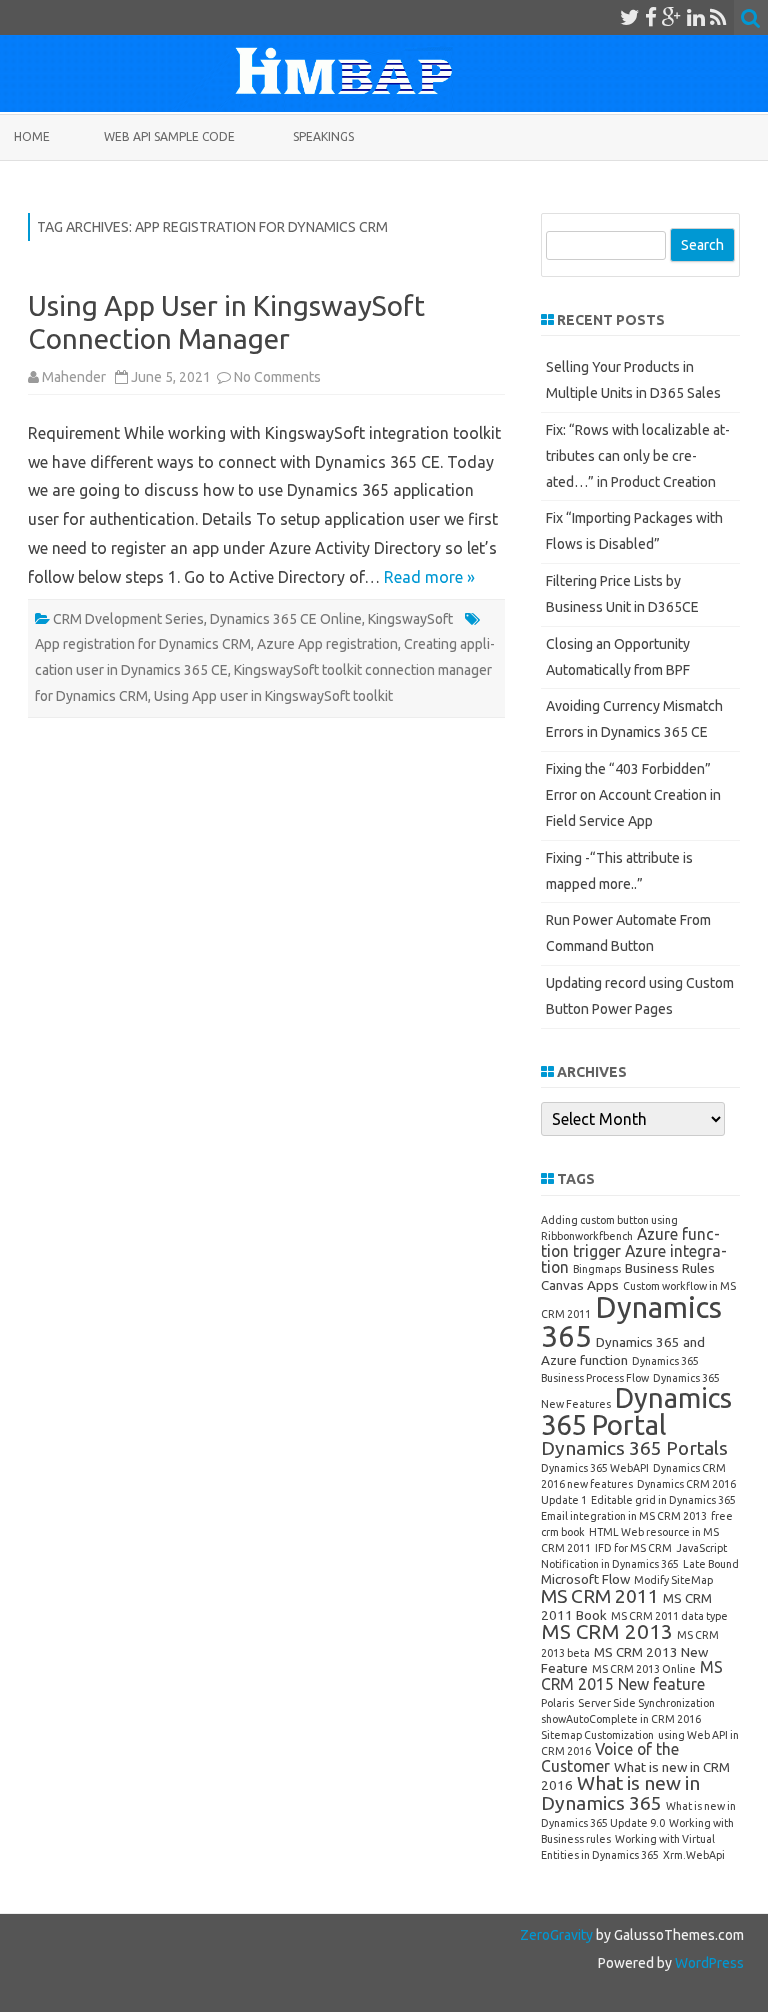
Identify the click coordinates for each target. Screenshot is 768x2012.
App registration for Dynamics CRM (143, 644)
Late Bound (711, 1564)
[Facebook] (651, 17)
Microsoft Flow (585, 1579)
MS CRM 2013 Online (644, 1669)
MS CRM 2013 (607, 1631)
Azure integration (634, 1259)
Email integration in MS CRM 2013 (624, 1516)
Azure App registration (327, 644)
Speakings (323, 136)
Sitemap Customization (597, 1735)
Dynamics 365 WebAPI (595, 1468)
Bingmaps (597, 1269)
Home (32, 136)
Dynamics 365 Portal (636, 1411)
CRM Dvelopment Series (128, 619)
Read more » (429, 577)
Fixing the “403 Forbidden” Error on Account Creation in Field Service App (633, 795)
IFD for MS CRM (633, 1548)
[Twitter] (630, 17)
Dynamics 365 (631, 1322)
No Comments (277, 377)
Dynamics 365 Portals (634, 1448)
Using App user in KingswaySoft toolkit (273, 696)
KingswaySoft (410, 619)
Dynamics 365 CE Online (286, 619)
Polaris (557, 1703)
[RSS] (718, 17)
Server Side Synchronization (646, 1703)
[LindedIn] (696, 17)
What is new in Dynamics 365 (620, 1792)
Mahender (74, 377)
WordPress (708, 1963)
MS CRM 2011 (600, 1596)
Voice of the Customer (610, 1757)
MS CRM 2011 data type (669, 1616)
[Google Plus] (672, 17)
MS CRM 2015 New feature (632, 1675)
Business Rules (670, 1268)
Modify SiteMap (673, 1580)
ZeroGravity (556, 1935)
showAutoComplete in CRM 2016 (621, 1719)
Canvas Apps (580, 1285)
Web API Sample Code (169, 136)
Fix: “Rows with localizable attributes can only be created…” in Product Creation (638, 456)
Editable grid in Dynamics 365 (663, 1500)
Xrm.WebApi (694, 1855)
